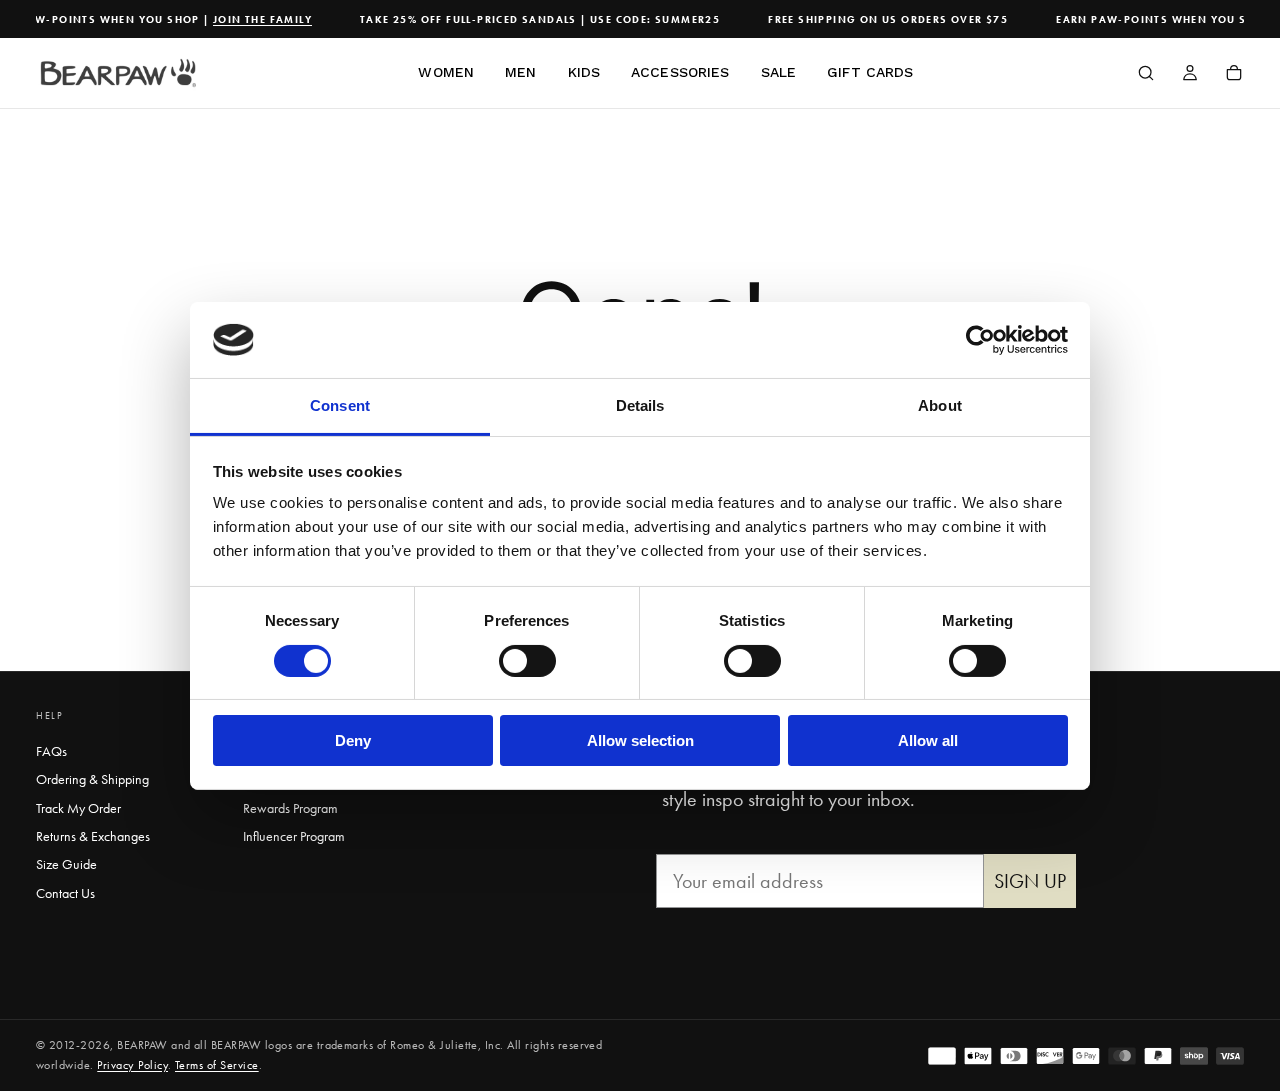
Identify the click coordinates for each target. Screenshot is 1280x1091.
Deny (353, 740)
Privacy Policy (132, 1065)
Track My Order (78, 808)
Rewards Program (290, 808)
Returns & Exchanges (93, 836)
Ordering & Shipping (92, 779)
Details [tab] (640, 405)
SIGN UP (1030, 881)
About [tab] (940, 405)
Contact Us (65, 893)
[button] (1146, 75)
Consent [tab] (340, 405)
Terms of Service (217, 1065)
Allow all (928, 740)
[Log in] (1190, 75)
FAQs (51, 751)
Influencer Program (294, 836)
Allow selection (640, 740)
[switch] (527, 661)
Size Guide (66, 864)
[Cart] (1234, 75)
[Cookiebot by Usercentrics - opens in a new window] (980, 340)
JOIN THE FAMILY (256, 19)
